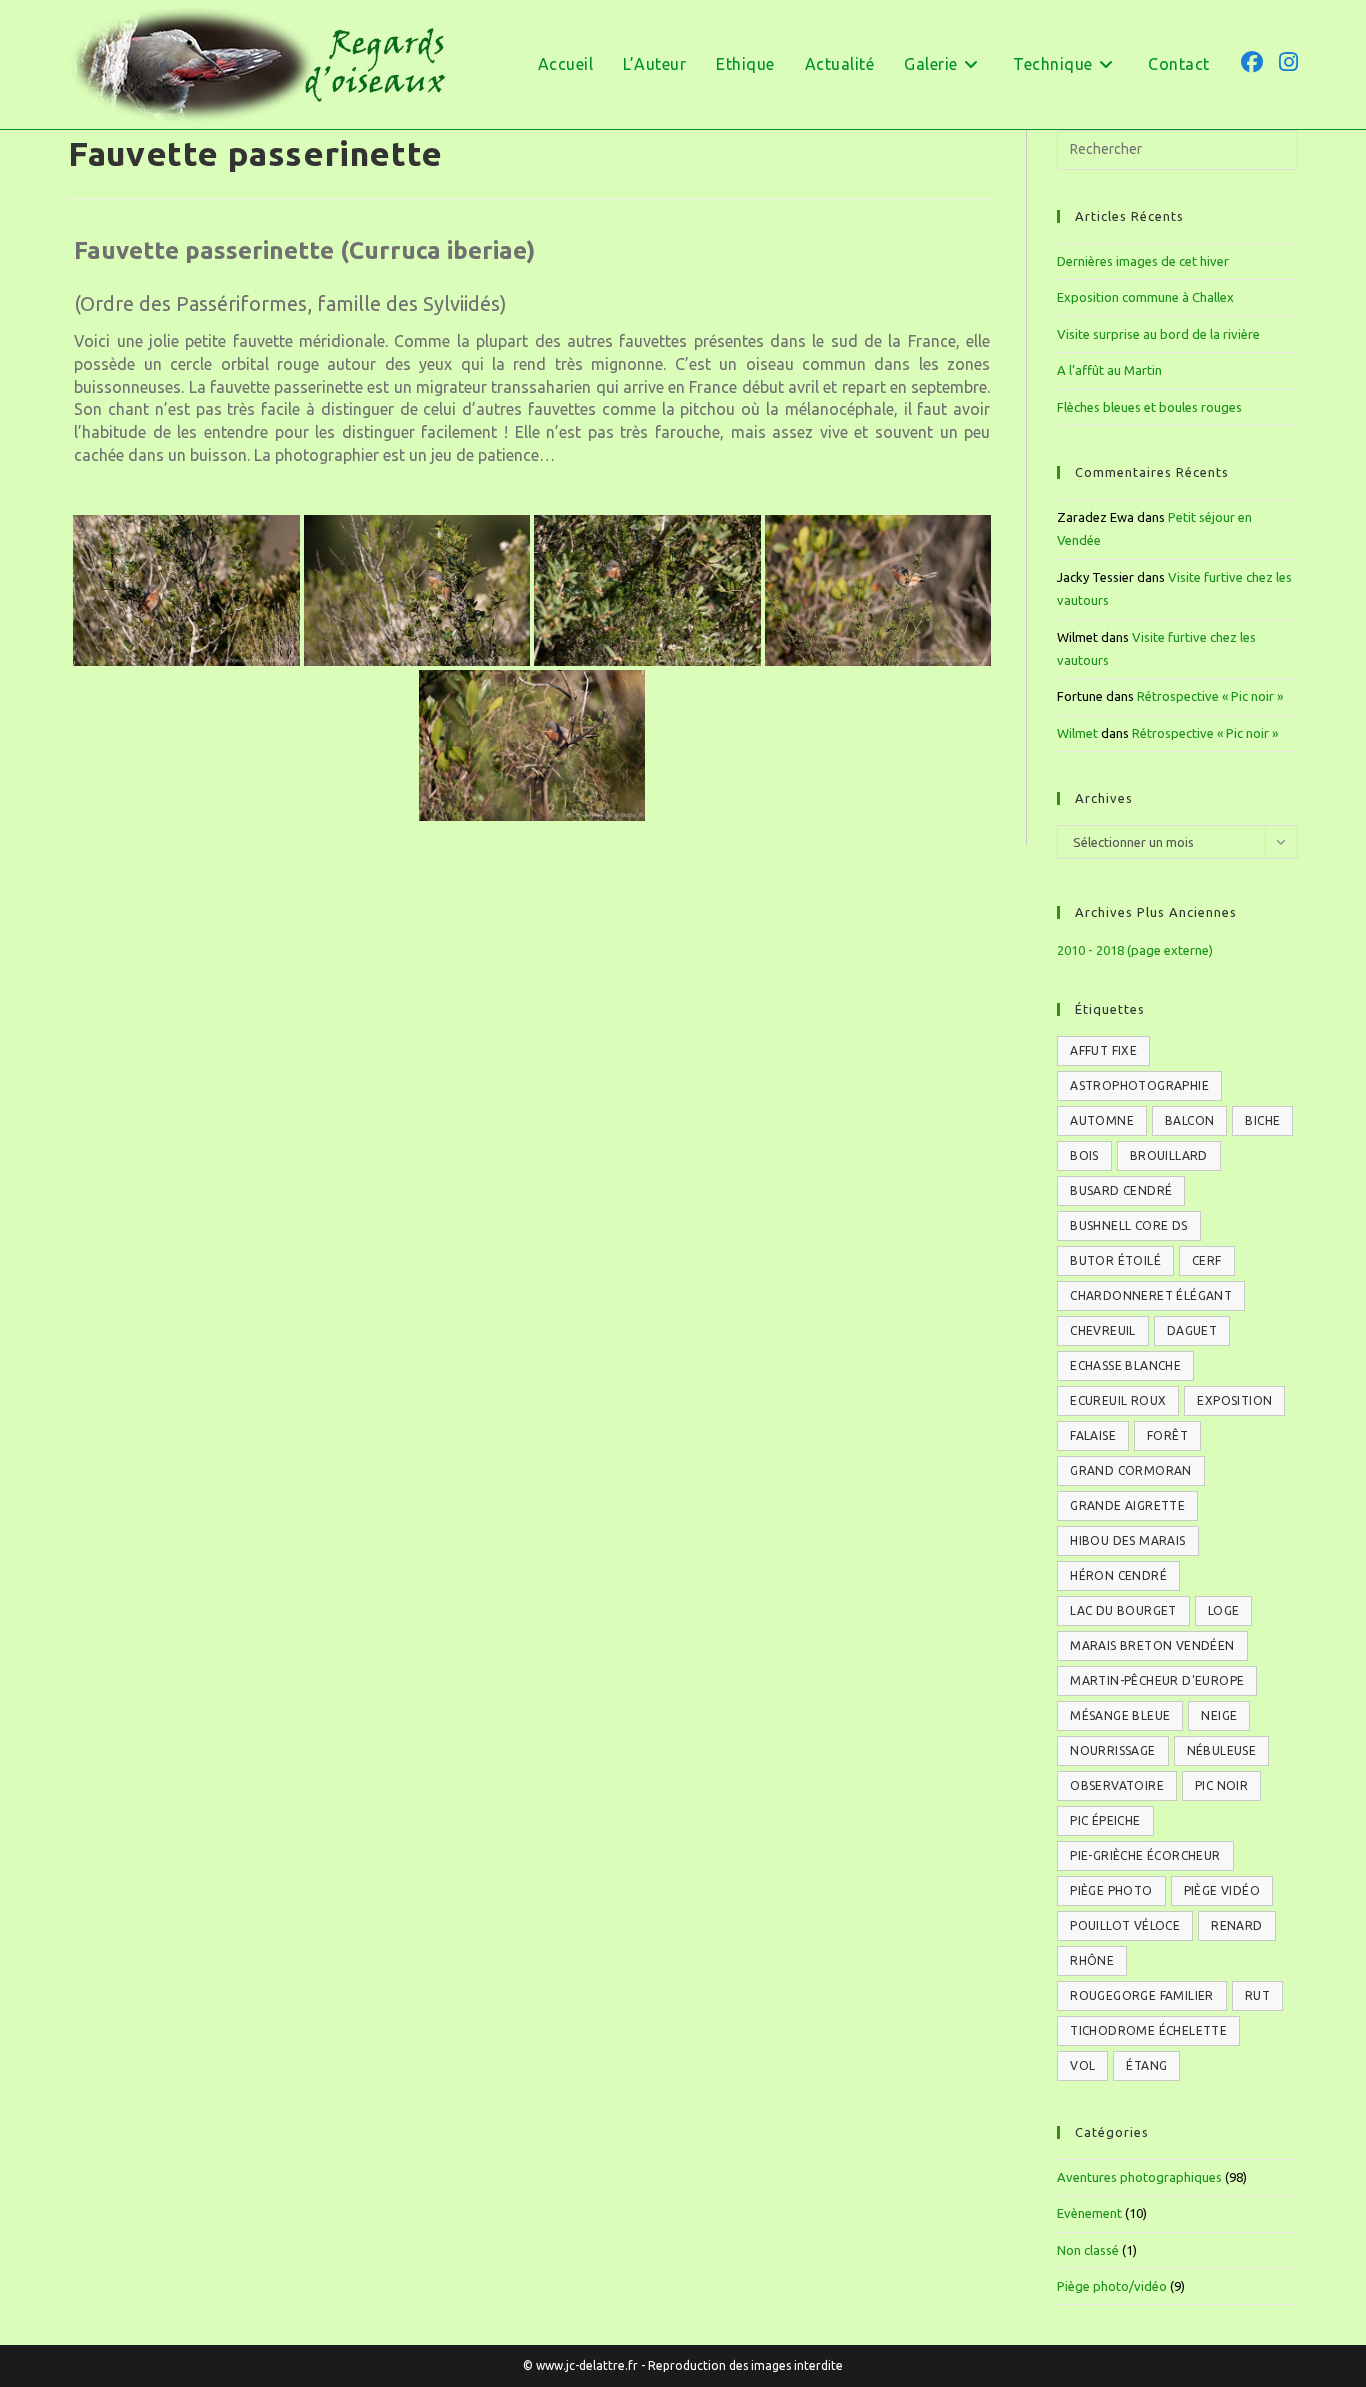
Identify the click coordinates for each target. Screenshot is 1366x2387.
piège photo (1111, 1890)
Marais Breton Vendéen (1152, 1645)
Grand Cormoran (1131, 1470)
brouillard (1169, 1155)
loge (1224, 1610)
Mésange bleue (1120, 1715)
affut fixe (1103, 1050)
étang (1146, 2065)
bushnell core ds (1128, 1225)
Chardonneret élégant (1151, 1295)
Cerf (1207, 1260)
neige (1219, 1715)
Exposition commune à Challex (1145, 297)
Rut (1257, 1995)
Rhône (1092, 1960)
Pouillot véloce (1125, 1925)
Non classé (1088, 2250)
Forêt (1167, 1435)
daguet (1192, 1330)
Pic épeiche (1105, 1820)
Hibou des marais (1127, 1540)
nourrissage (1112, 1750)
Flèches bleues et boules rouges (1149, 407)
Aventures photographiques (1139, 2177)
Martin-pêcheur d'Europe (1157, 1680)
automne (1102, 1120)
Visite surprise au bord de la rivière (1158, 334)
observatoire (1117, 1785)
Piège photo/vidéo (1112, 2286)
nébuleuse (1222, 1750)
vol (1082, 2065)
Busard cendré (1121, 1190)
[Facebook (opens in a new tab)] (1252, 62)
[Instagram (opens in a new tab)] (1288, 62)
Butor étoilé (1115, 1260)
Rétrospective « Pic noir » (1210, 696)
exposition (1234, 1400)
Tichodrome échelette (1148, 2030)
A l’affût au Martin (1109, 370)
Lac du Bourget (1123, 1610)
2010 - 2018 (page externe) (1135, 950)
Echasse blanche (1125, 1365)
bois (1084, 1155)
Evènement (1089, 2213)
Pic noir (1221, 1785)
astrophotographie (1139, 1085)
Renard (1236, 1925)
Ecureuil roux (1118, 1400)
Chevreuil (1103, 1330)
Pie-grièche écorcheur (1145, 1855)
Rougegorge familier (1142, 1995)
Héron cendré (1118, 1575)
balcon (1189, 1120)
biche (1262, 1120)
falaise (1093, 1435)
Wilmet (1077, 733)
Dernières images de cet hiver (1143, 261)
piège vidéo (1222, 1890)
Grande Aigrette (1127, 1505)
